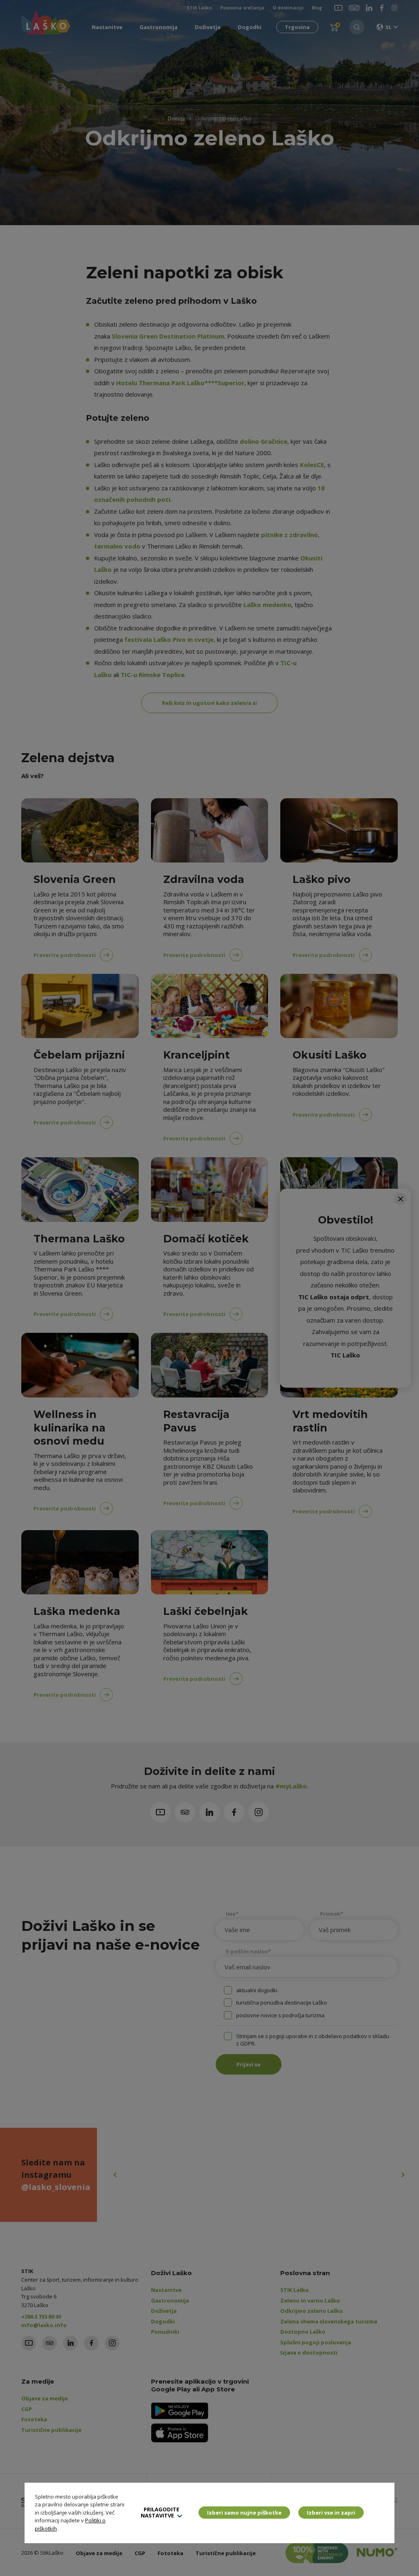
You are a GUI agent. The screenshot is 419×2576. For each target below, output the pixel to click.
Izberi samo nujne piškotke (244, 2513)
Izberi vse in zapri (331, 2513)
